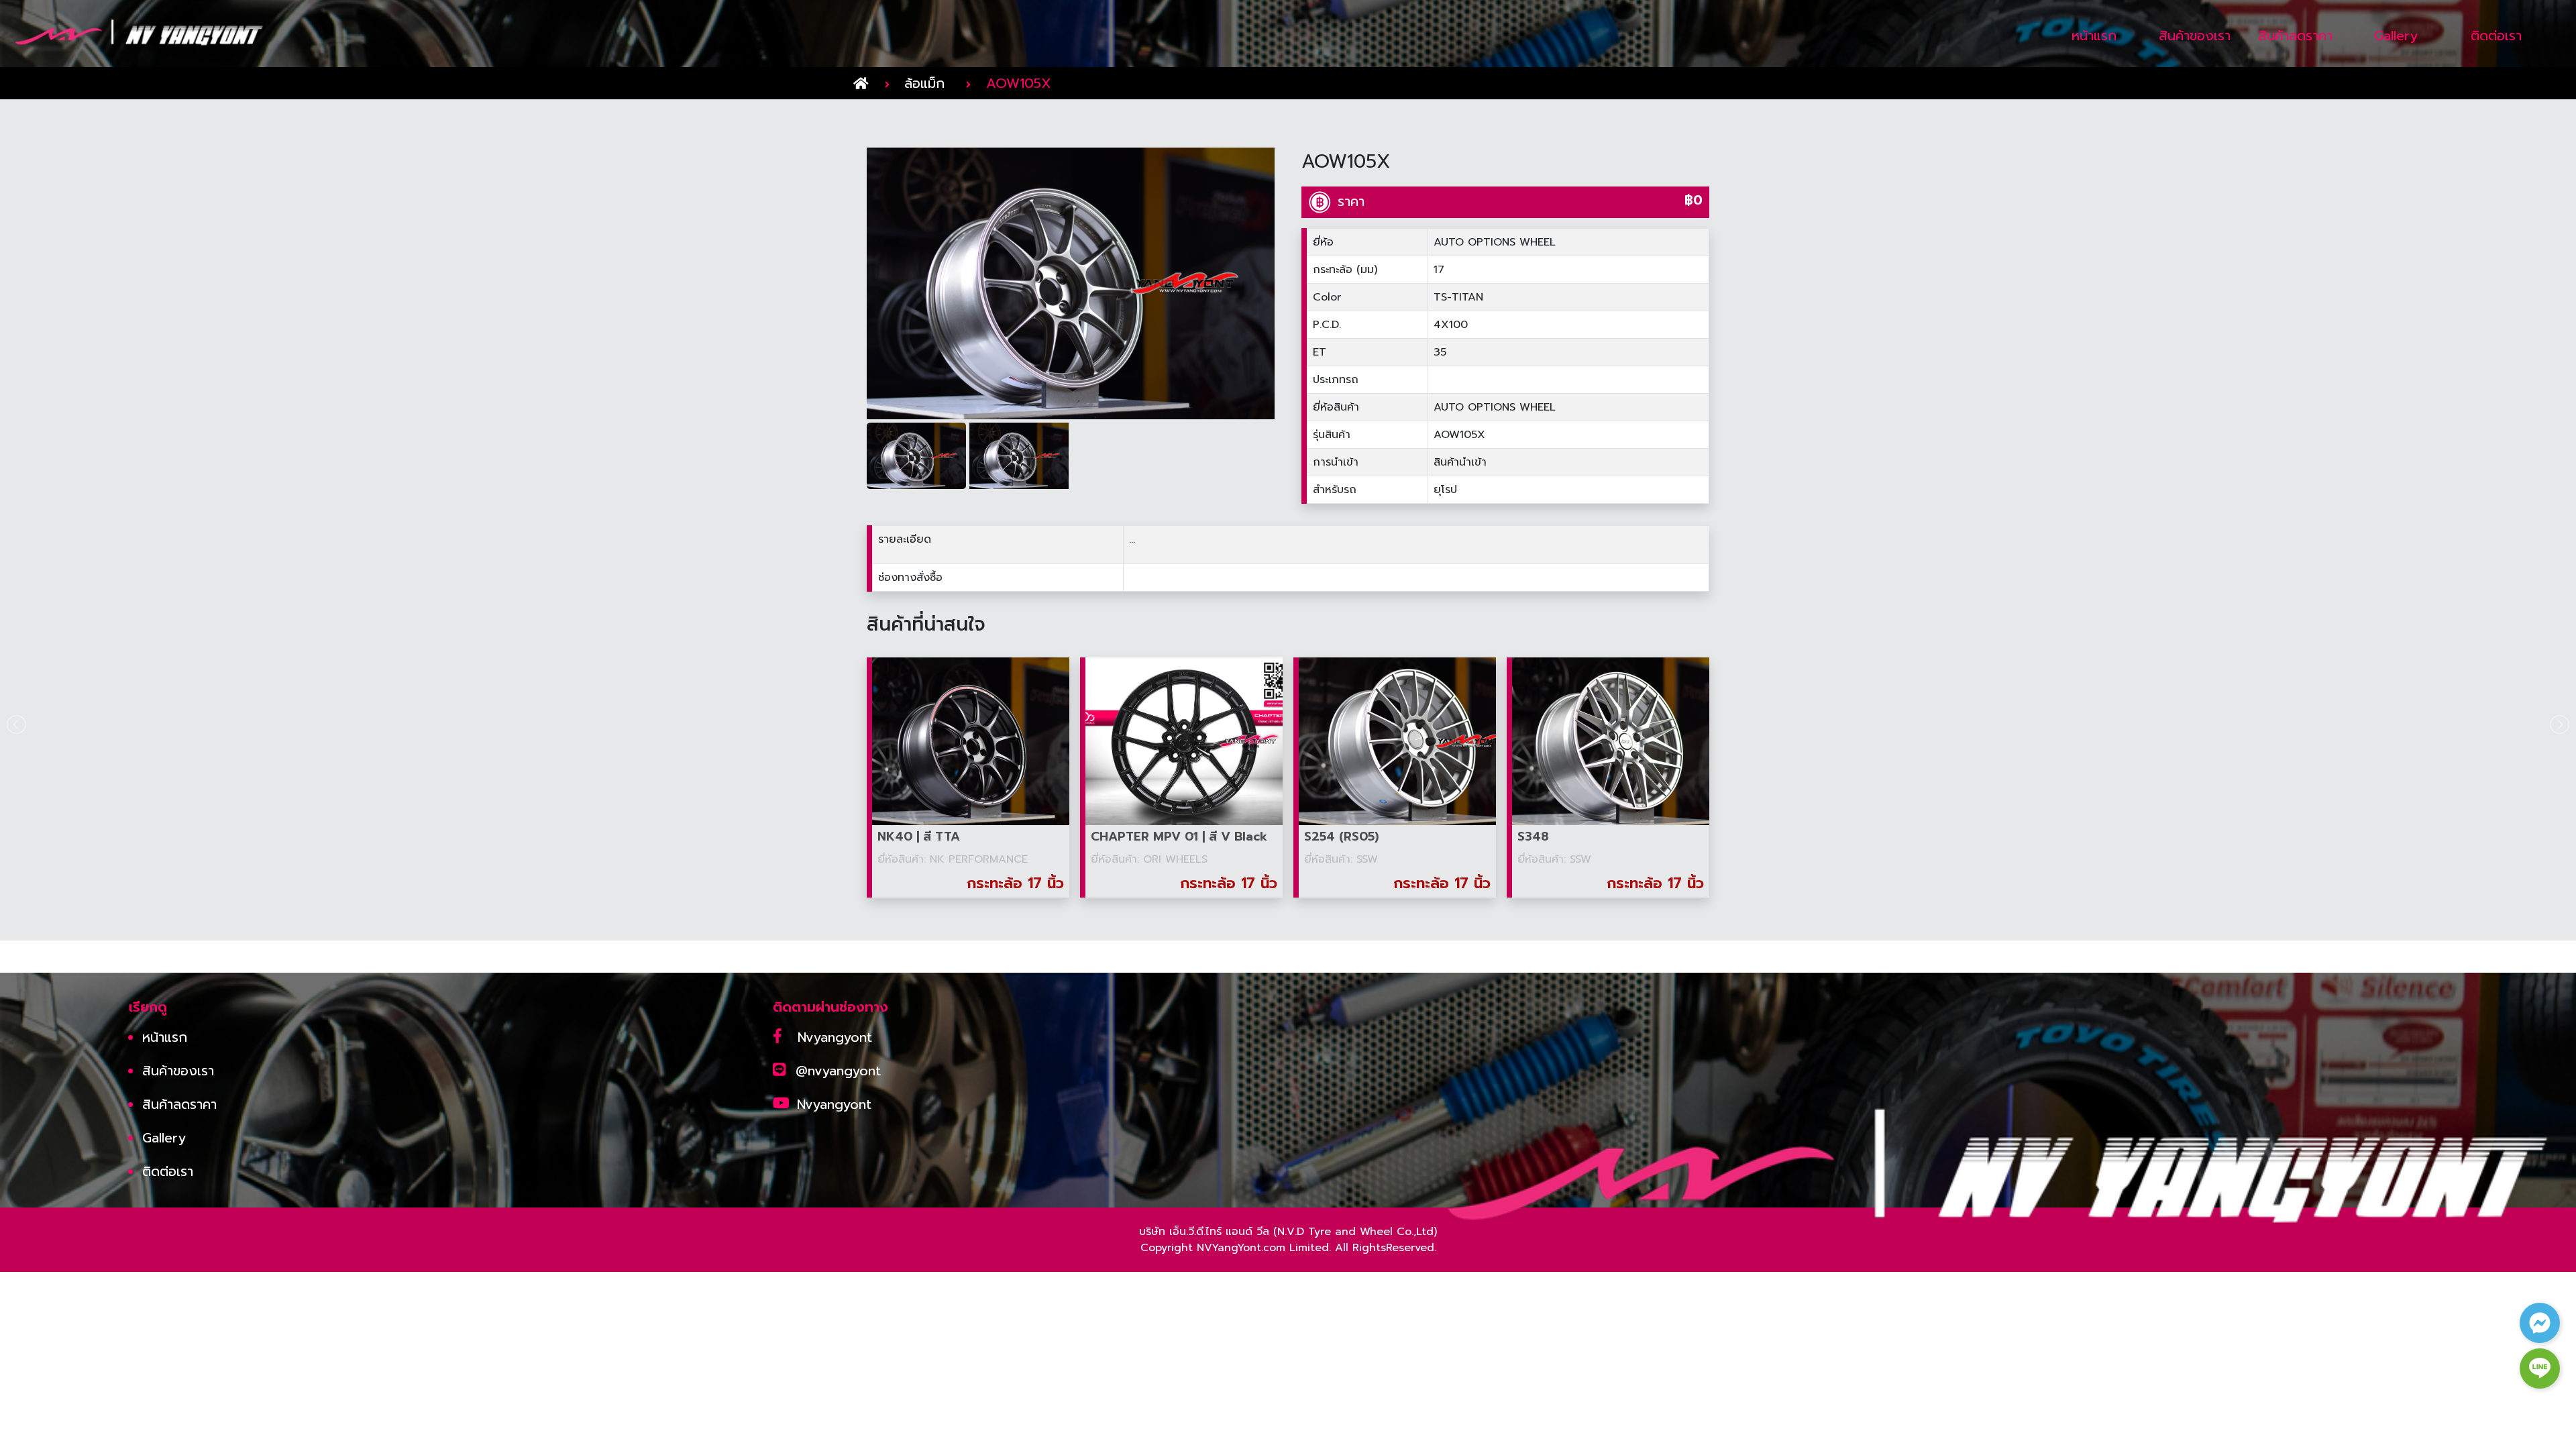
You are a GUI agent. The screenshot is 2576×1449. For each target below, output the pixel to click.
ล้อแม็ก (924, 83)
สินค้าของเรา (178, 1071)
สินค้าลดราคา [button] (2295, 36)
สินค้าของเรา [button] (2195, 36)
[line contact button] (2540, 1368)
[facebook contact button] (2540, 1323)
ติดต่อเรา (168, 1171)
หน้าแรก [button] (2094, 36)
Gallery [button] (2396, 36)
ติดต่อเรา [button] (2496, 36)
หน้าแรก (165, 1037)
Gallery (164, 1138)
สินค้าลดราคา (179, 1104)
